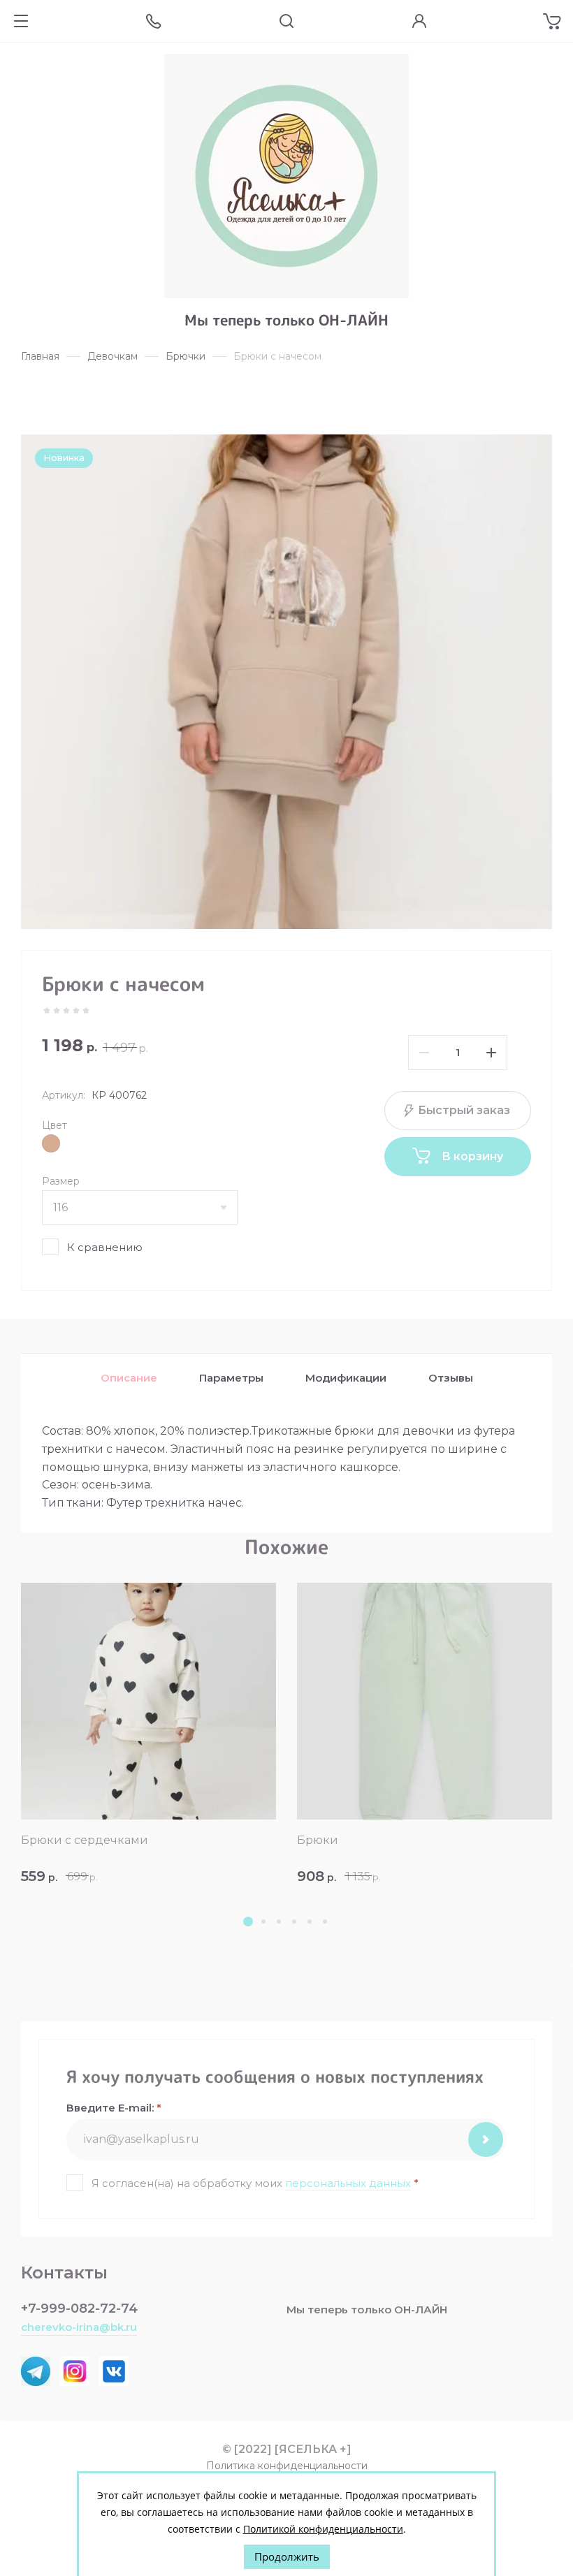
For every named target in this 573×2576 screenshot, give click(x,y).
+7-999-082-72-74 (79, 2308)
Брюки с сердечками (85, 1840)
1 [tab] (248, 1922)
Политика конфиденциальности (287, 2466)
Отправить (486, 2139)
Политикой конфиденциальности (323, 2529)
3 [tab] (279, 1922)
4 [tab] (294, 1922)
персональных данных (348, 2183)
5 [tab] (310, 1922)
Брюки (318, 1840)
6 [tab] (325, 1922)
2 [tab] (263, 1922)
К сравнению (105, 1247)
